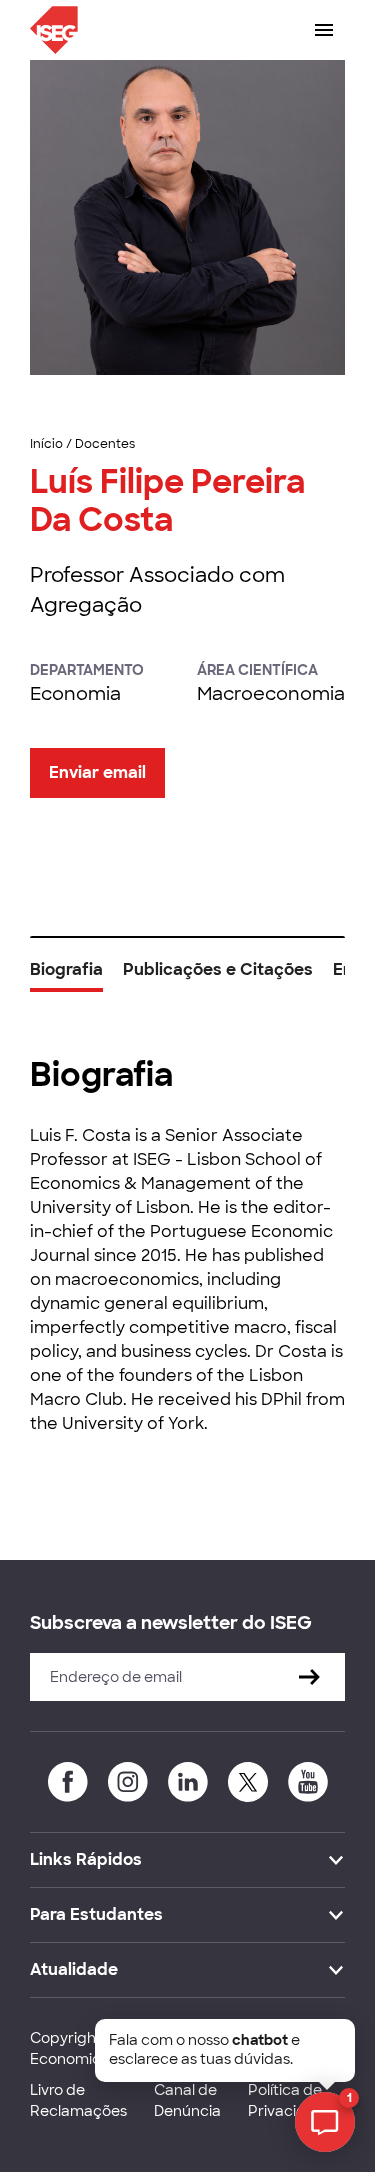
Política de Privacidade (291, 2100)
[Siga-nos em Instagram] (128, 1782)
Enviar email (97, 772)
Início (46, 444)
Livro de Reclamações (78, 2100)
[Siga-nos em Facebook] (68, 1782)
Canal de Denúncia (187, 2100)
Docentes (105, 444)
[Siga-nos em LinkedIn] (188, 1782)
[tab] (66, 977)
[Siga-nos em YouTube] (308, 1782)
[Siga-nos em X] (248, 1782)
